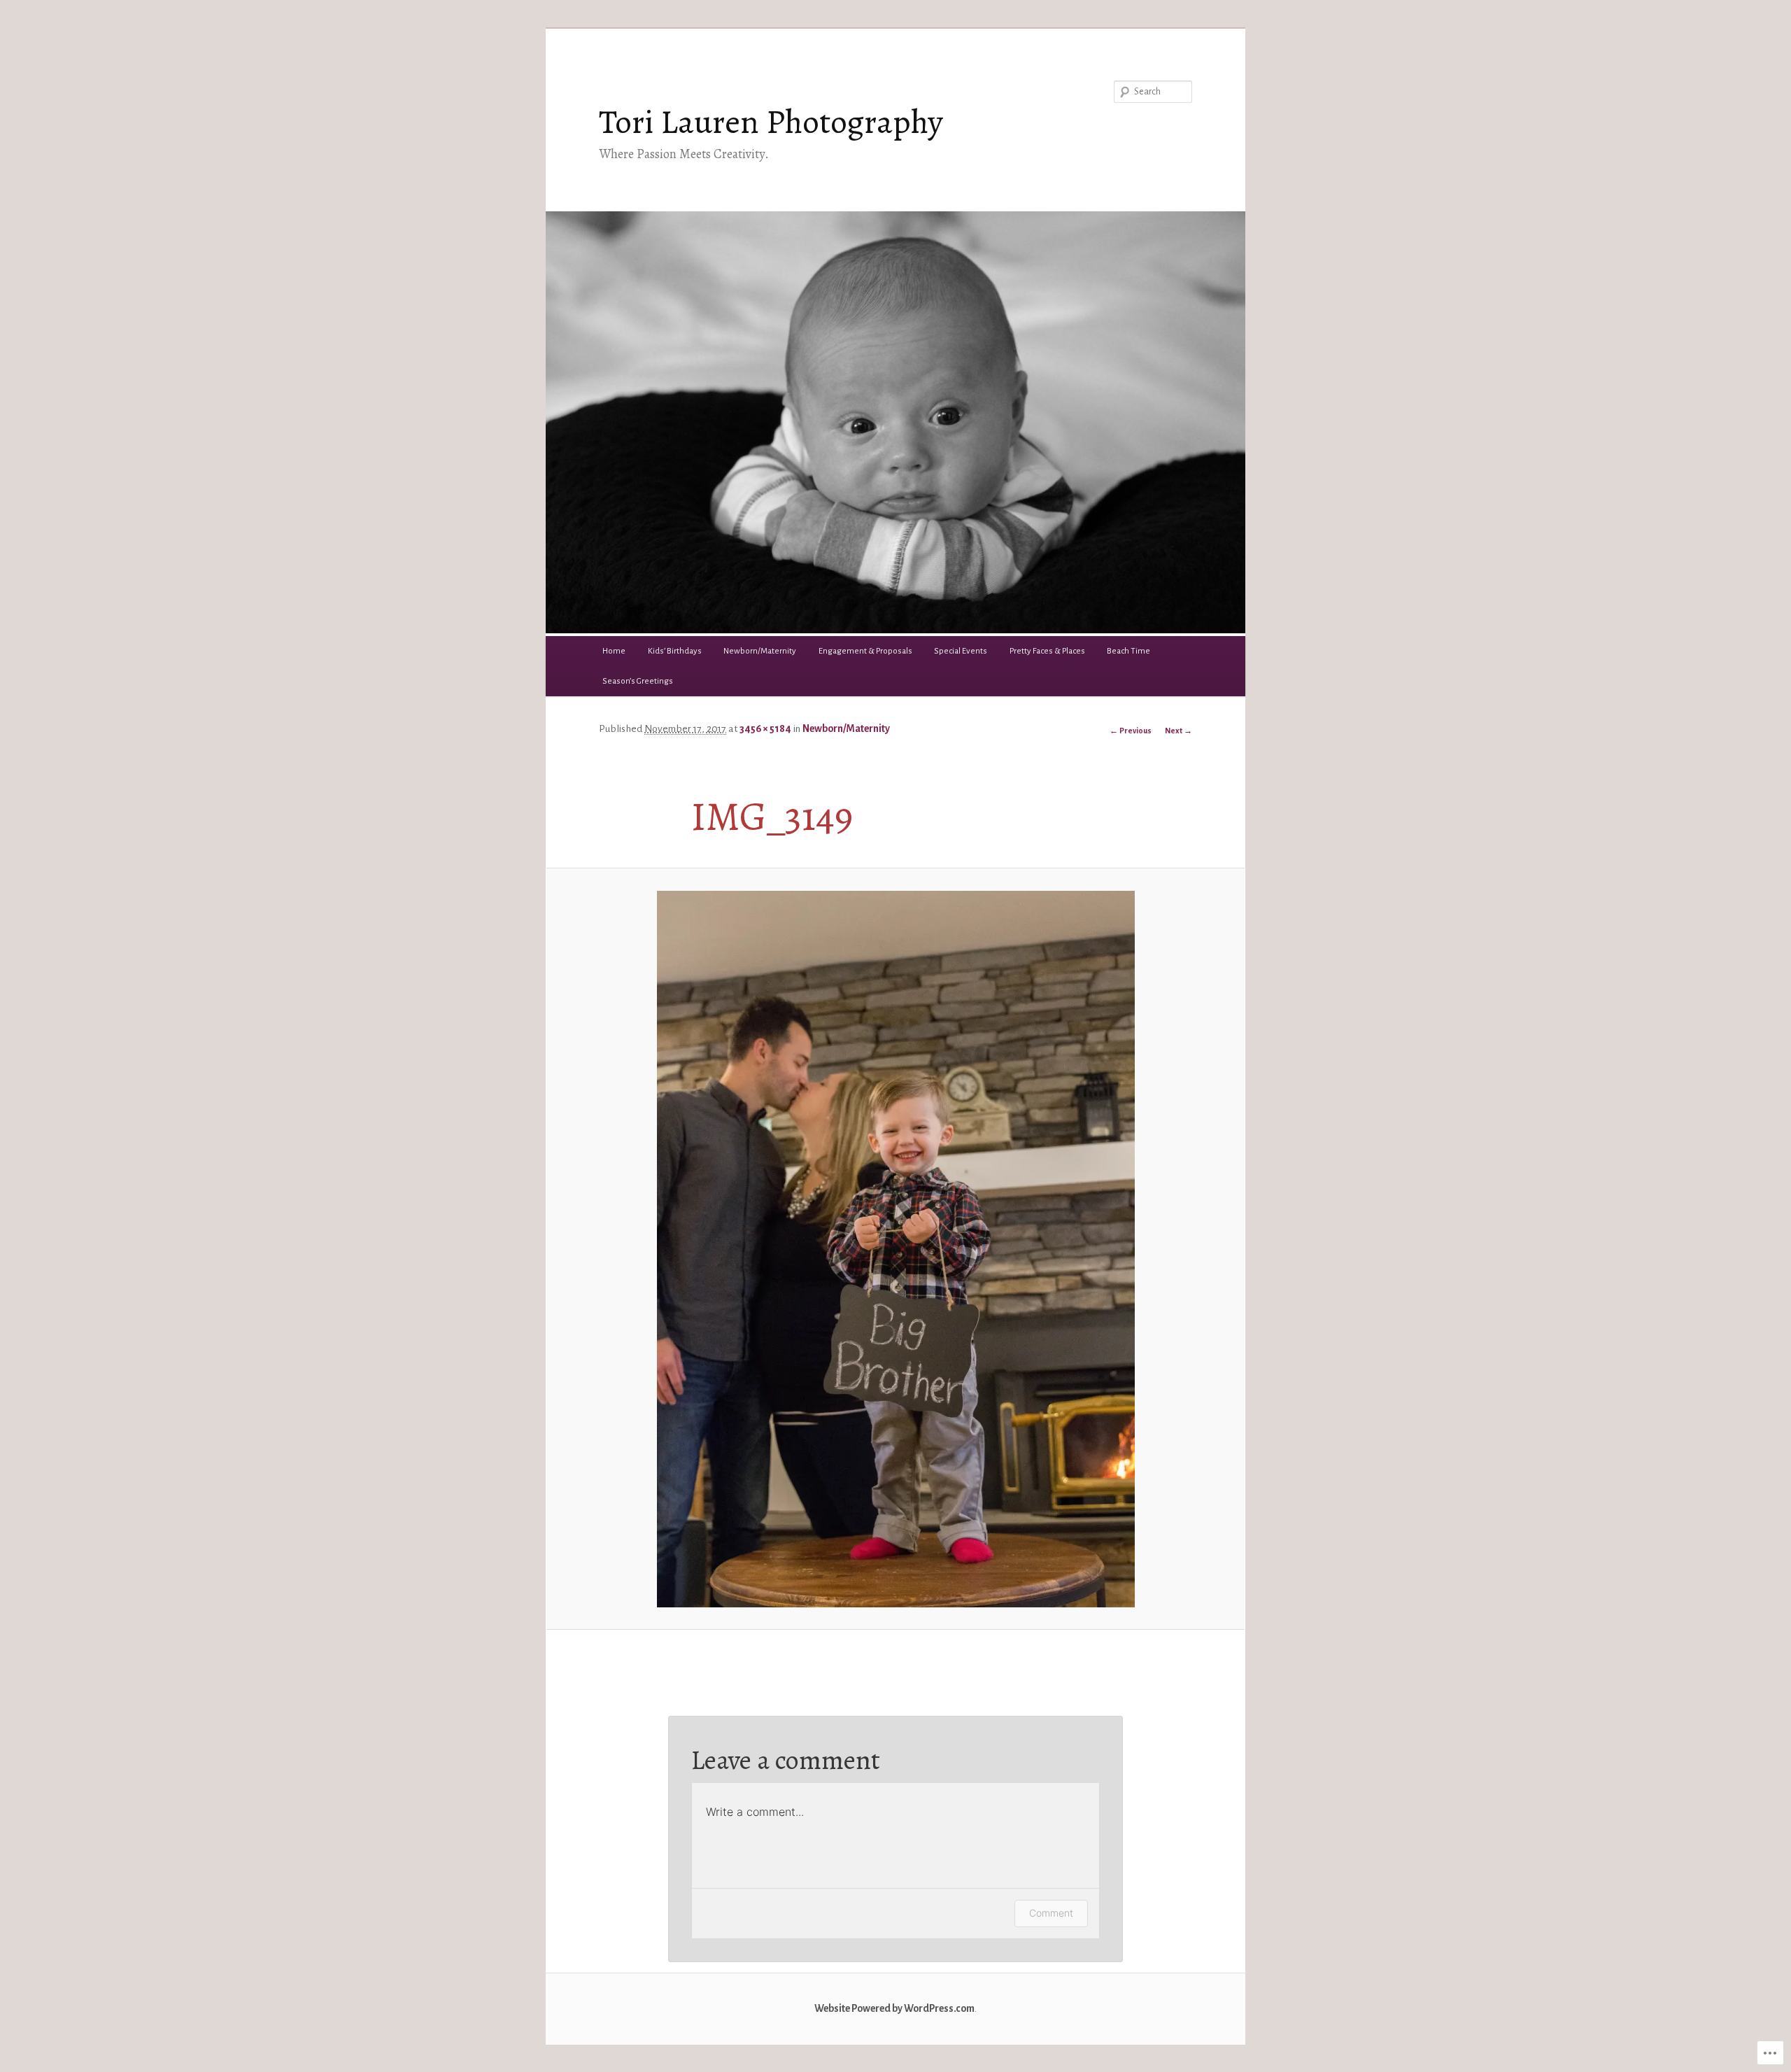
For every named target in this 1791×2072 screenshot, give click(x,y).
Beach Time (1128, 651)
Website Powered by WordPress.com (894, 2009)
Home (614, 651)
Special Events (961, 651)
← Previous (1131, 731)
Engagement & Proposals (865, 651)
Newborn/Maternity (760, 651)
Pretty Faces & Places (1047, 651)
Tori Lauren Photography (771, 122)
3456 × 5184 (765, 729)
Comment (1051, 1913)
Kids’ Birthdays (675, 651)
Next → (1178, 731)
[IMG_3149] (895, 1249)
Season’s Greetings (638, 681)
